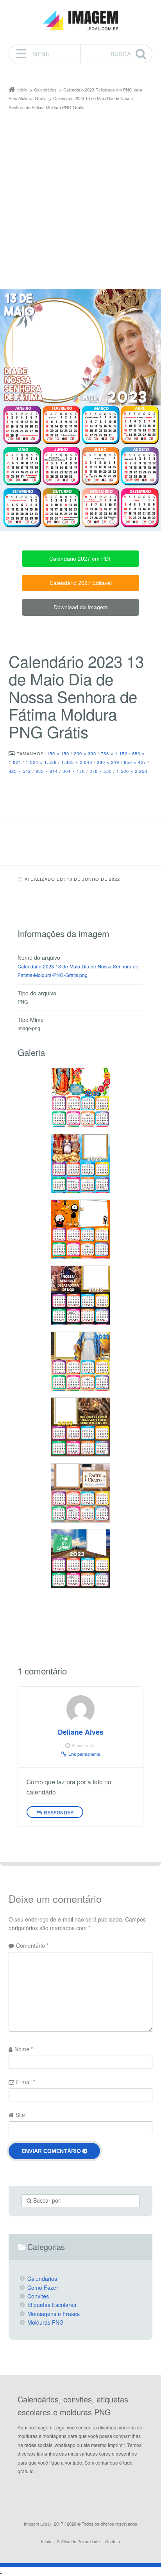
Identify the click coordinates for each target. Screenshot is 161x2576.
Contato (113, 2541)
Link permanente (84, 1754)
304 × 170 (74, 771)
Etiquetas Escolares (52, 2305)
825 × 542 (20, 771)
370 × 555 (101, 771)
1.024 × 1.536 (41, 762)
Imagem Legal (37, 2524)
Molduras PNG (46, 2322)
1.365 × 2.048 (77, 762)
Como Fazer (43, 2287)
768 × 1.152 (114, 753)
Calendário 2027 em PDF (81, 559)
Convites (38, 2296)
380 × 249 (108, 762)
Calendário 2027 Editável (81, 583)
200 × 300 (85, 753)
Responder (59, 1812)
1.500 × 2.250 (132, 771)
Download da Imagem (81, 607)
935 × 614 (47, 771)
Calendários (42, 2278)
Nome (24, 2049)
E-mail (26, 2082)
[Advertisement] (80, 196)
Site (20, 2115)
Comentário (32, 1945)
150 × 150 (58, 753)
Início (46, 2541)
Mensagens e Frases (54, 2314)
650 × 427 (135, 762)
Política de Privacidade (78, 2541)
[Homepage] (80, 21)
